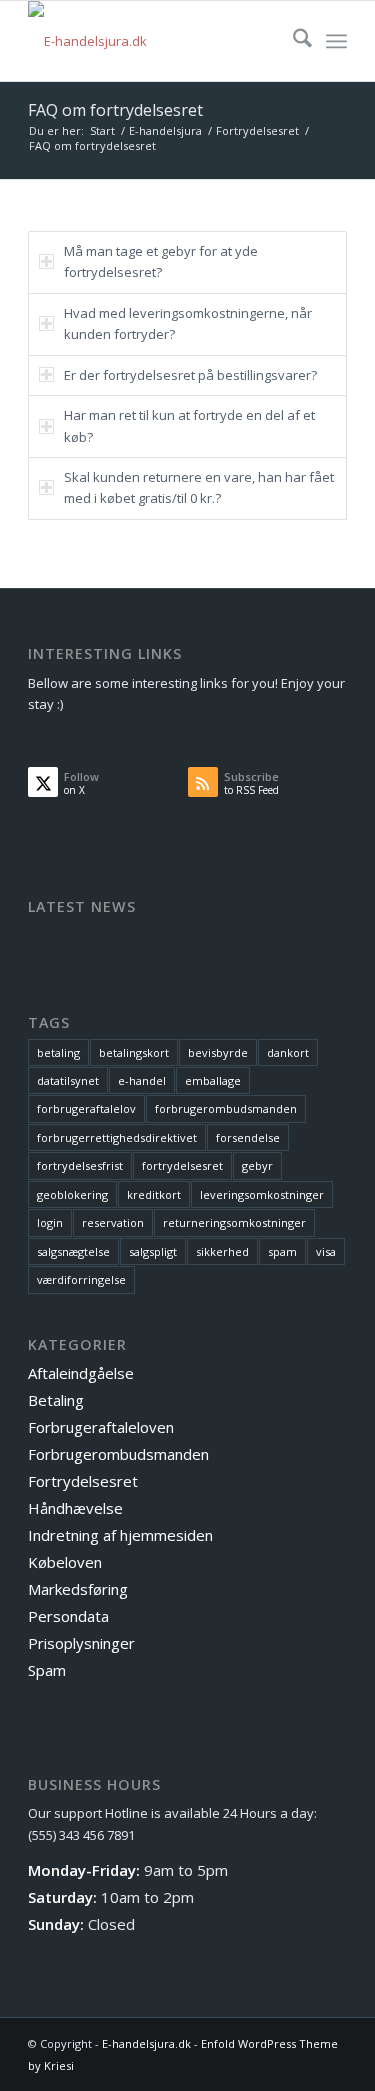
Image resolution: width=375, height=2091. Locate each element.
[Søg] (292, 41)
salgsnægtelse (73, 1251)
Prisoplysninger (81, 1643)
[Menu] (336, 41)
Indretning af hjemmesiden (120, 1535)
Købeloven (65, 1562)
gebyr (257, 1165)
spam (282, 1251)
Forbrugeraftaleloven (101, 1427)
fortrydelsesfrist (80, 1165)
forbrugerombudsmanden (226, 1108)
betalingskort (134, 1052)
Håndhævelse (75, 1508)
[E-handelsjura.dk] (155, 41)
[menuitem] (292, 41)
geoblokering (72, 1194)
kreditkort (154, 1194)
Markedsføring (78, 1589)
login (50, 1222)
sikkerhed (222, 1251)
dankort (288, 1052)
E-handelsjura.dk (146, 2043)
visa (326, 1251)
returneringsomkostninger (234, 1222)
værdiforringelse (81, 1279)
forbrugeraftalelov (86, 1108)
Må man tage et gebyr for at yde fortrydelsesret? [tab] (161, 261)
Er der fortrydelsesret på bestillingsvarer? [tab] (190, 375)
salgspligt (153, 1251)
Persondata (68, 1616)
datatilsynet (68, 1080)
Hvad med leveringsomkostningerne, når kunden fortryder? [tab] (188, 323)
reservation (113, 1222)
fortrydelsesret (182, 1165)
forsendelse (248, 1137)
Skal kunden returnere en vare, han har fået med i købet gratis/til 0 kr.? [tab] (199, 487)
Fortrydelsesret (83, 1481)
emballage (213, 1080)
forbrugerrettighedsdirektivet (117, 1137)
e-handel (142, 1080)
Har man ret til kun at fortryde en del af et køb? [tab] (189, 425)
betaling (58, 1052)
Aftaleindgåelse (81, 1373)
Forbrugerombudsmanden (118, 1454)
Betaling (56, 1400)
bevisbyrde (218, 1052)
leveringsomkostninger (262, 1194)
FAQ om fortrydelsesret (115, 110)
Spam (47, 1670)
